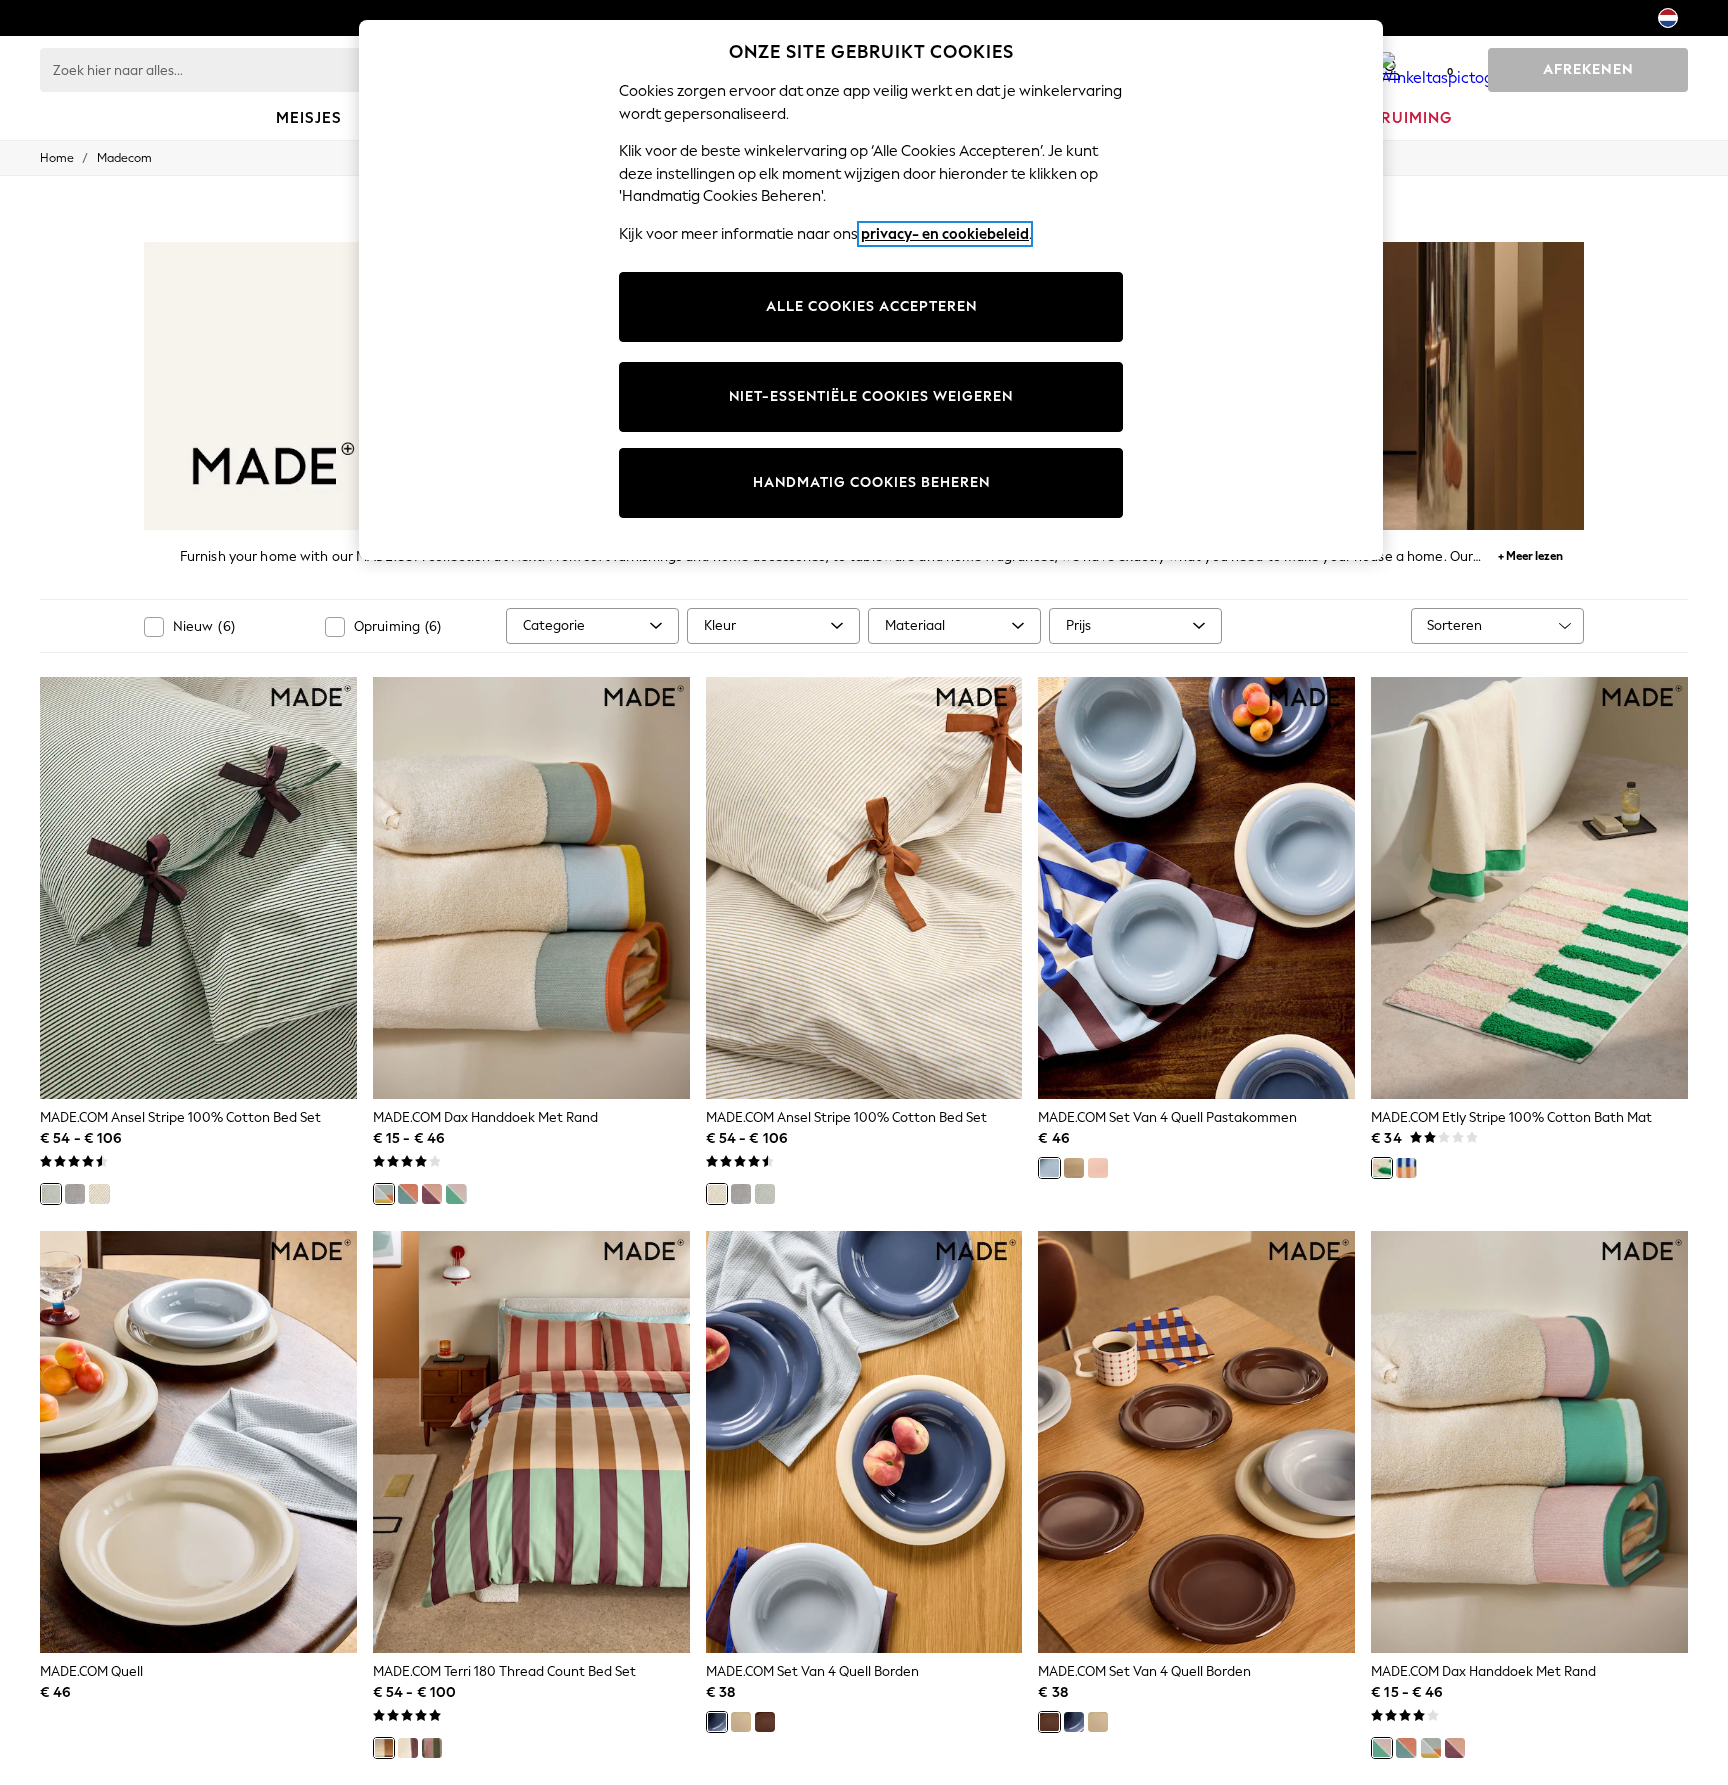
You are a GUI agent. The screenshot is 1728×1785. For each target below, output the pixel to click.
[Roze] (1098, 1168)
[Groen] (51, 1194)
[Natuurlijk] (99, 1194)
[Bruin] (765, 1722)
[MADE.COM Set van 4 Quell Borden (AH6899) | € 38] (864, 1442)
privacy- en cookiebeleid (945, 234)
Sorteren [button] (1454, 625)
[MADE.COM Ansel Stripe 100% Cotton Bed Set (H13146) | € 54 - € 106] (864, 888)
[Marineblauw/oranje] (1406, 1168)
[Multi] (384, 1748)
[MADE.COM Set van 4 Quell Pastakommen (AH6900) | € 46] (1196, 888)
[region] (871, 290)
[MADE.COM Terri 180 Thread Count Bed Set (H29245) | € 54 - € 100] (531, 1442)
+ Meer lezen (1530, 553)
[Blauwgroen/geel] (384, 1194)
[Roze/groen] (456, 1194)
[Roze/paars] (432, 1194)
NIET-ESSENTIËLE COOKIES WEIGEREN (871, 396)
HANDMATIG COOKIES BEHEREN (871, 482)
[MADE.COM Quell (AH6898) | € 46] (198, 1442)
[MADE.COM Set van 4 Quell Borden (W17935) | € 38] (1196, 1442)
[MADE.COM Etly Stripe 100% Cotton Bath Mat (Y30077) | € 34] (1529, 888)
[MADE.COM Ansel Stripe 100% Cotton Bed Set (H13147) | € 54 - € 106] (198, 888)
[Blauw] (1049, 1168)
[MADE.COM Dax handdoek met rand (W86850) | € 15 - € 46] (1529, 1442)
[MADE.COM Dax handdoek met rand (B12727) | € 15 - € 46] (531, 888)
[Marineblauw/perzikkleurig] (408, 1194)
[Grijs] (75, 1194)
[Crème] (1074, 1168)
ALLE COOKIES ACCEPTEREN (871, 306)
